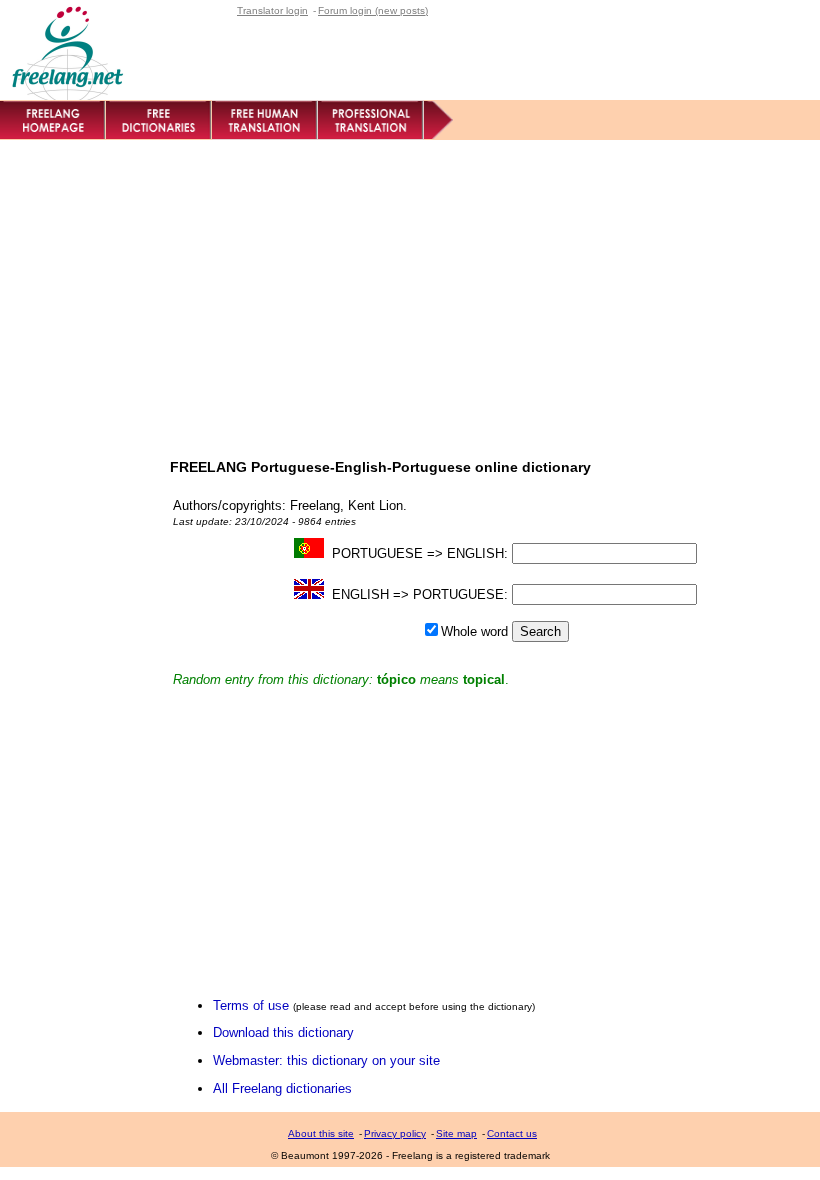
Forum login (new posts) (373, 10)
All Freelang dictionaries (282, 1088)
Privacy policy (395, 1133)
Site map (456, 1133)
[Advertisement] (410, 290)
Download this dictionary (283, 1032)
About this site (321, 1133)
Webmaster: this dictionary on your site (326, 1060)
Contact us (512, 1133)
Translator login (272, 10)
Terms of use (251, 1005)
